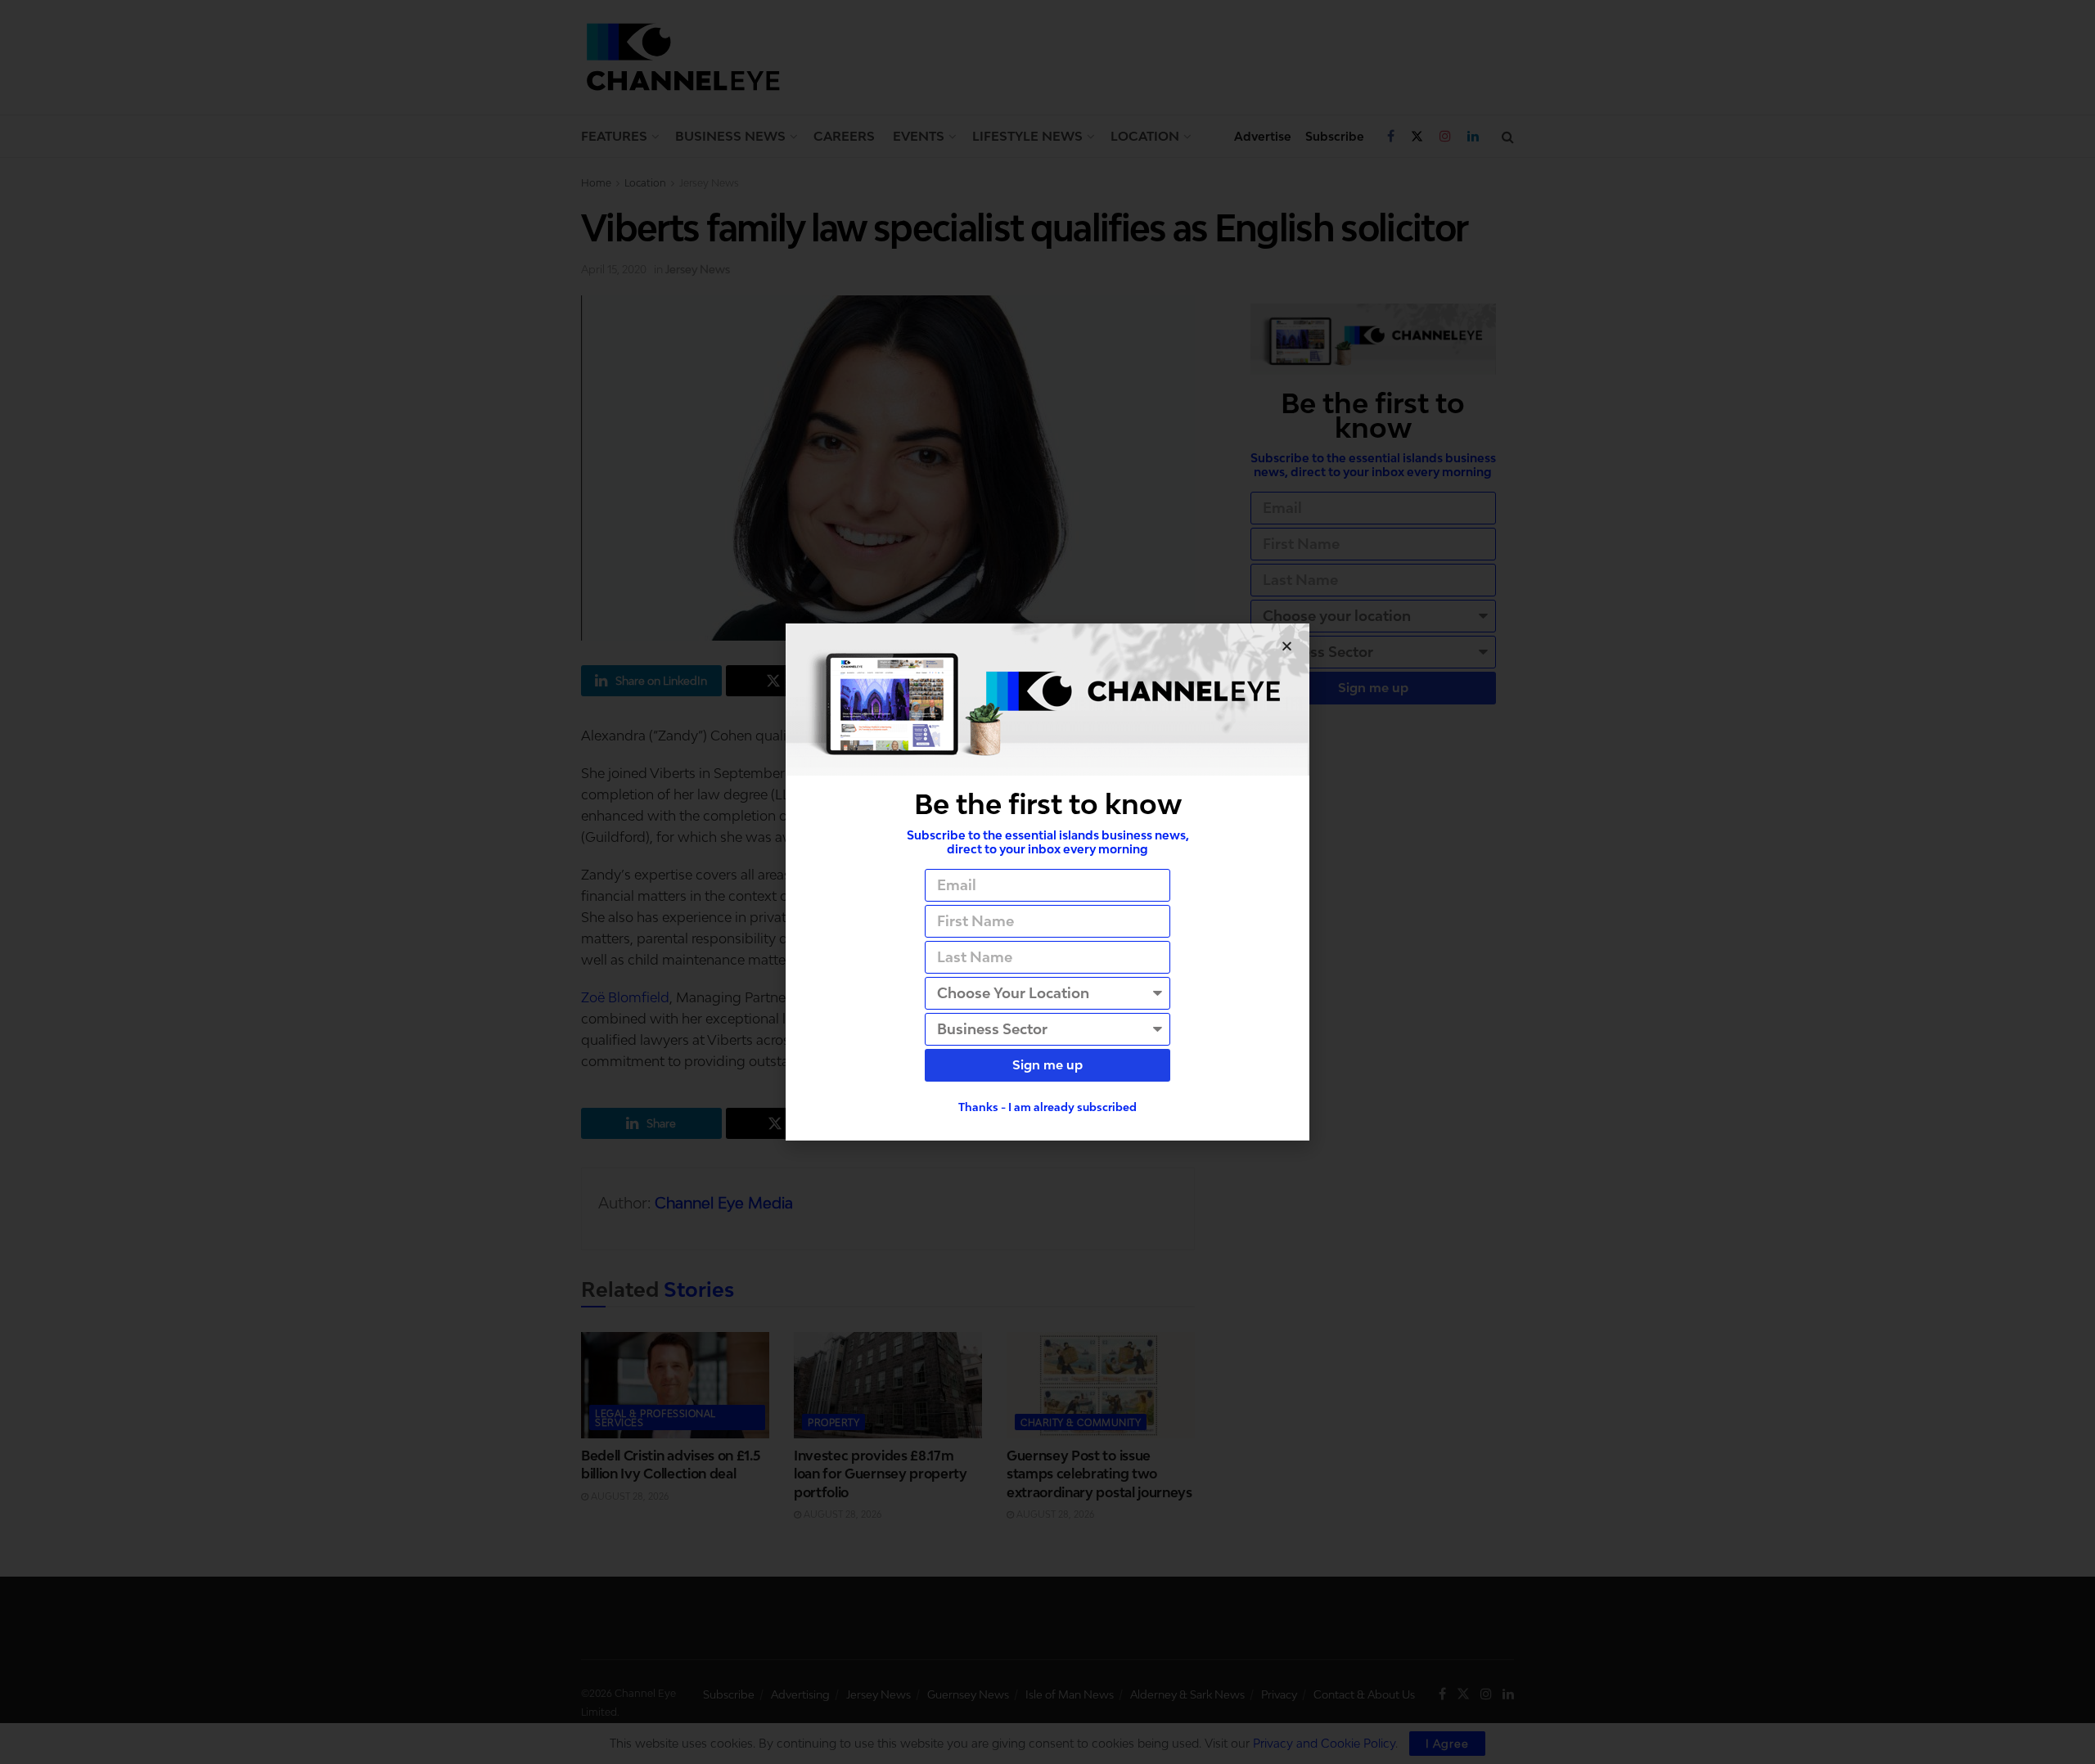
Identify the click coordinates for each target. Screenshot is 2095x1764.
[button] (1287, 646)
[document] (1047, 882)
